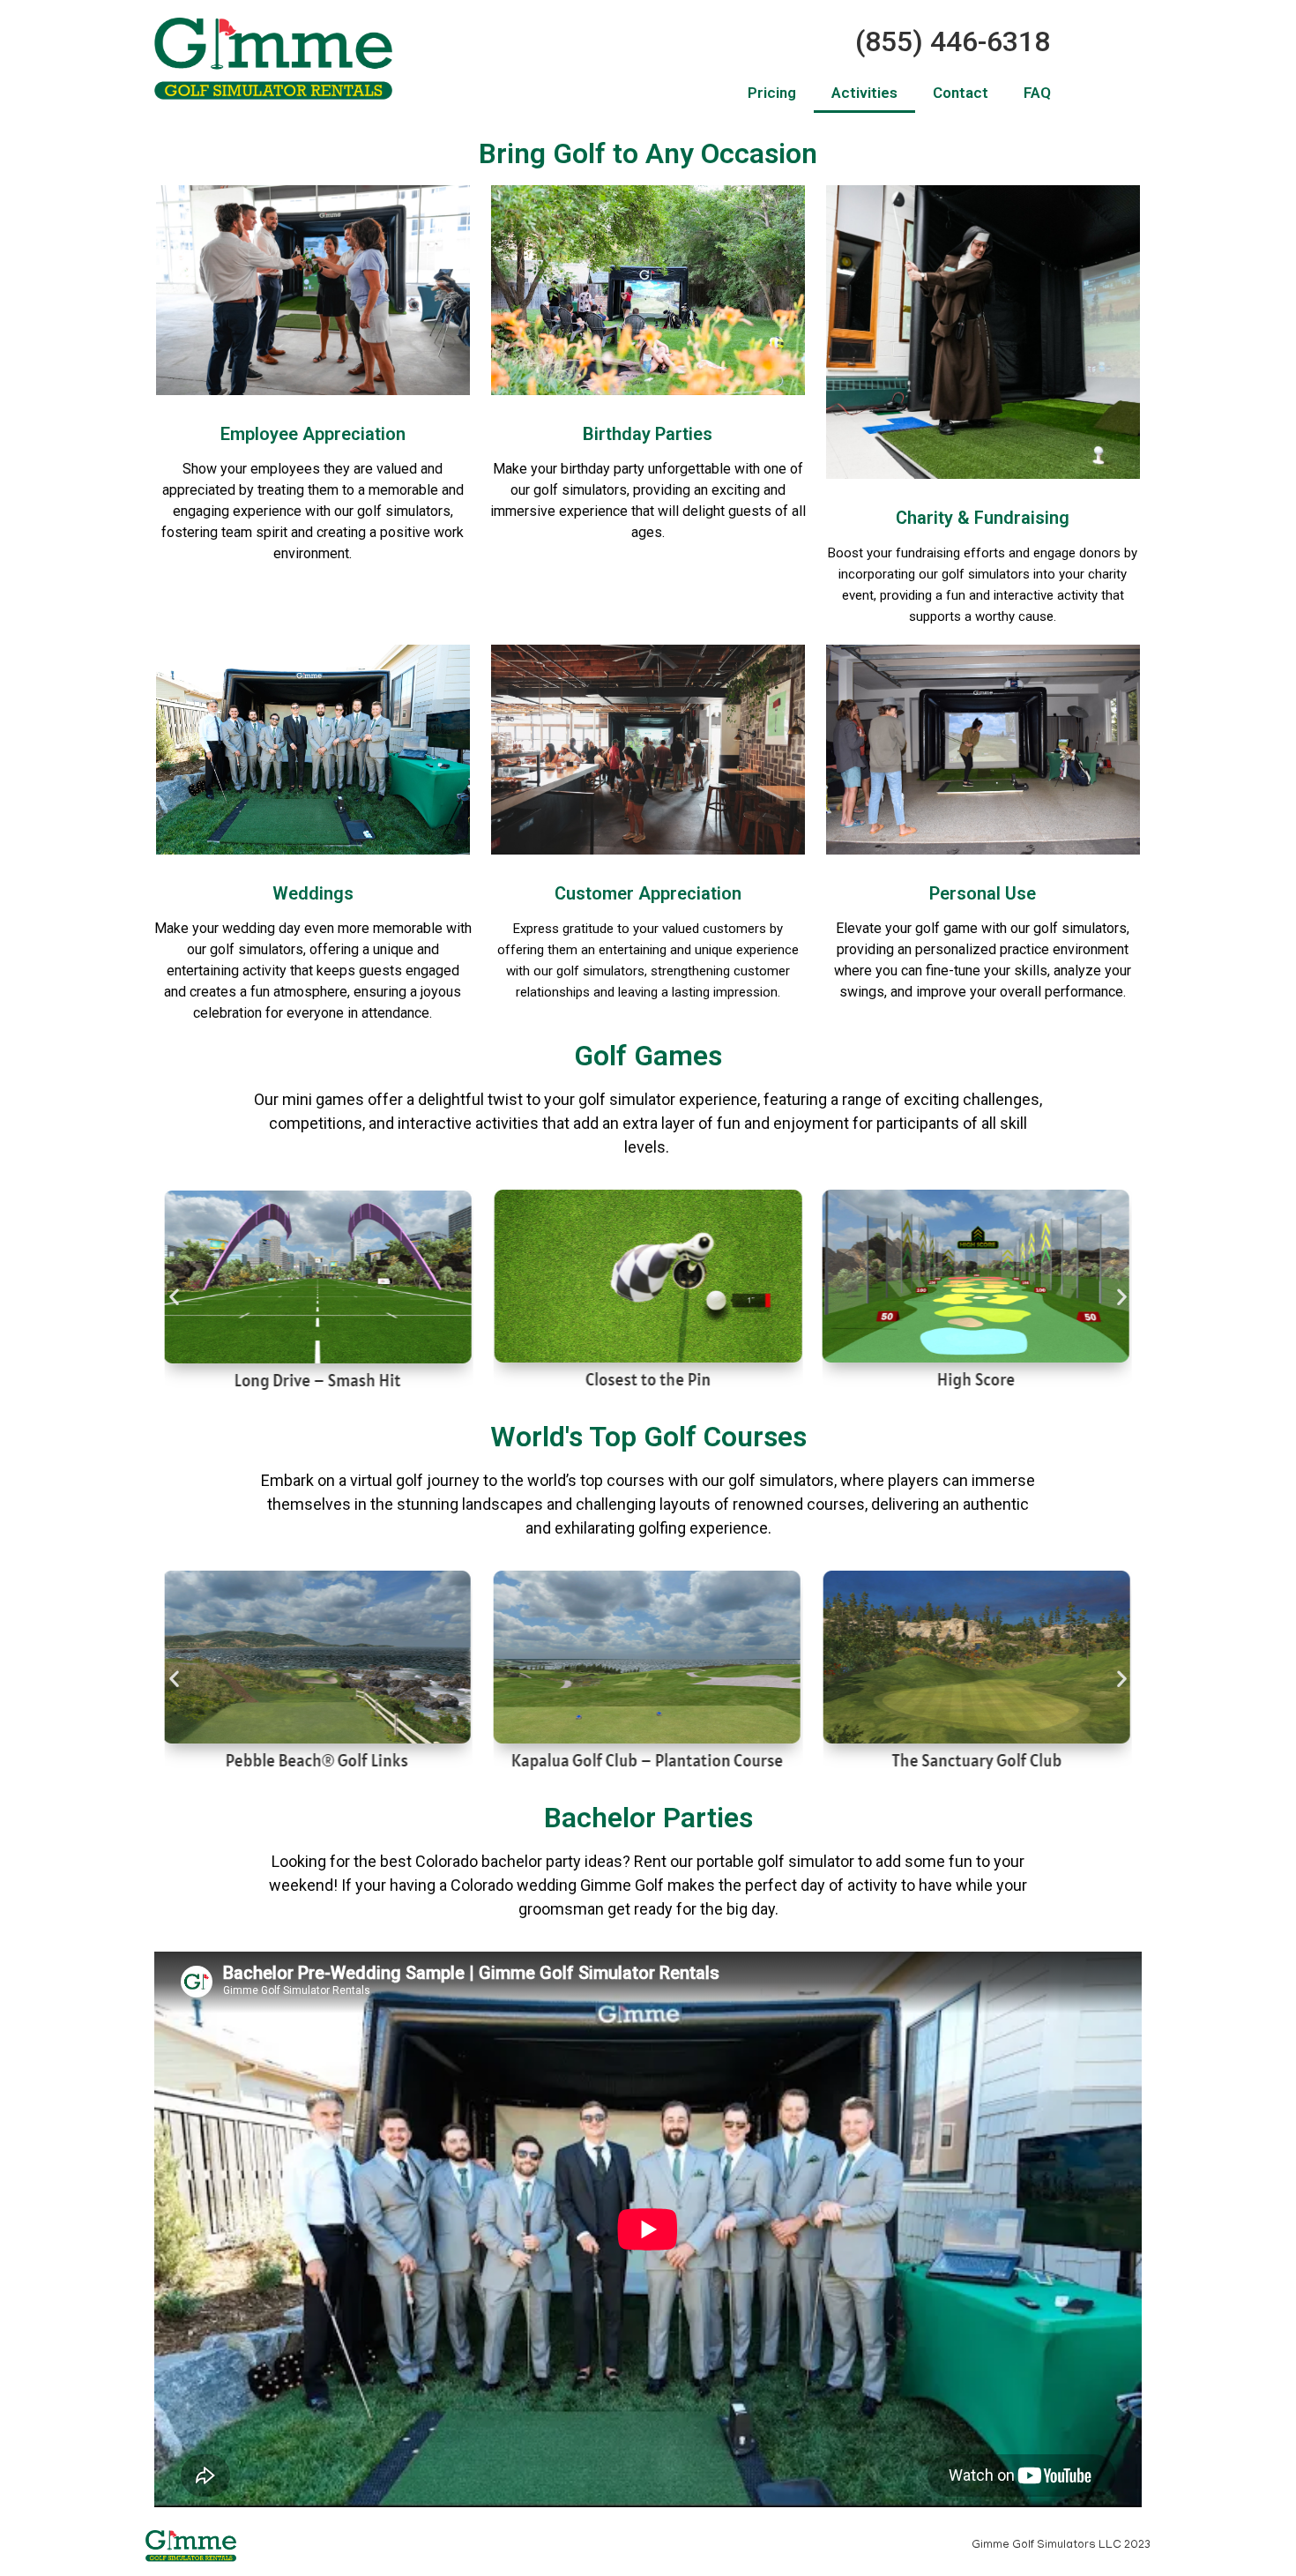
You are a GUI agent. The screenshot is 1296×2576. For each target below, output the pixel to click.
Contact (961, 93)
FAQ (1037, 93)
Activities (864, 93)
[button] (174, 1297)
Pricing (772, 93)
